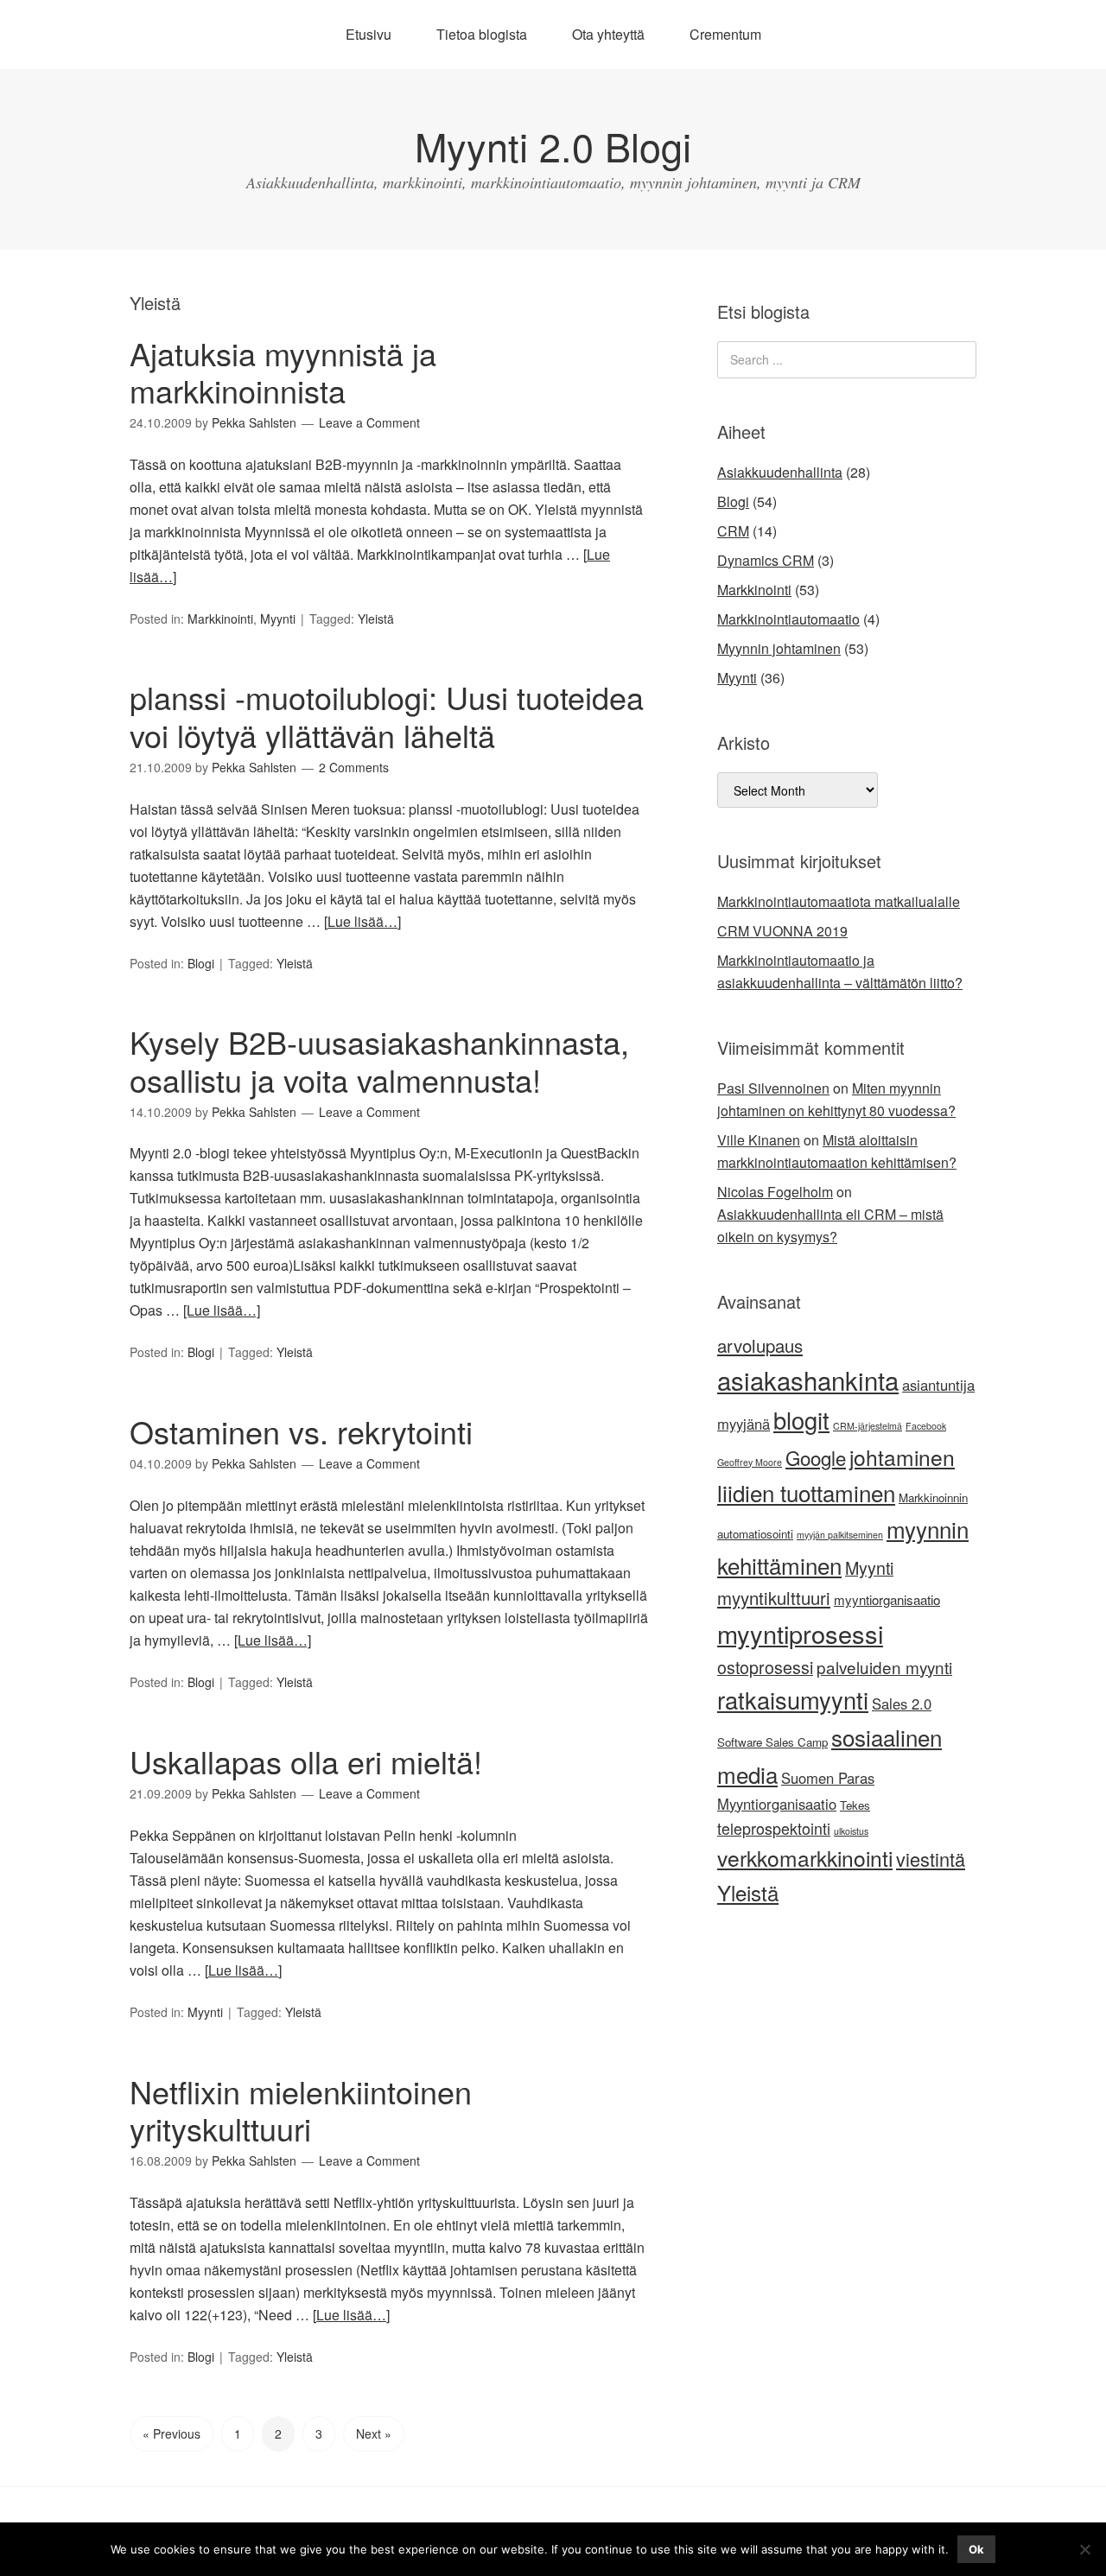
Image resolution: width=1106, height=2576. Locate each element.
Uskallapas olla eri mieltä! (306, 1761)
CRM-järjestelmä (868, 1426)
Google (816, 1457)
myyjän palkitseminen (840, 1535)
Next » (374, 2433)
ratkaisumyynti (793, 1700)
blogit (801, 1420)
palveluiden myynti (884, 1667)
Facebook (926, 1426)
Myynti (278, 619)
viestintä (931, 1859)
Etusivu (369, 34)
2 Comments (354, 767)
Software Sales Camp (772, 1742)
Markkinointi (220, 619)
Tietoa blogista (482, 34)
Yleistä (376, 619)
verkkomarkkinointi (805, 1858)
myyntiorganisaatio (887, 1599)
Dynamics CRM (766, 560)
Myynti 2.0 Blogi (553, 146)
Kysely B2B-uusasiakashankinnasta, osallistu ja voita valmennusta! (379, 1060)
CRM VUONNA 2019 (782, 931)
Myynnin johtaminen (779, 648)
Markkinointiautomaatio (788, 619)
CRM (733, 531)
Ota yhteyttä (608, 34)
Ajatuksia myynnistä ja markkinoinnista (283, 371)
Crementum (725, 34)
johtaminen (902, 1457)
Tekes (855, 1805)
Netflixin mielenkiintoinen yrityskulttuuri (301, 2110)
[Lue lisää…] (362, 921)
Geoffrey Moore (750, 1462)
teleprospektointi (774, 1828)
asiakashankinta (808, 1380)
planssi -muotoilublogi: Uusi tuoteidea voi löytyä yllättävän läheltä (387, 715)
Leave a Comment (369, 422)
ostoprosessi (765, 1667)
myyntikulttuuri (774, 1598)
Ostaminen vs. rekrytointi (301, 1431)
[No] (1084, 2549)
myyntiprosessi (800, 1633)
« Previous (172, 2433)
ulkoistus (851, 1831)
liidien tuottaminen (806, 1492)
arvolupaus (760, 1345)
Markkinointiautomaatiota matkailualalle (839, 901)
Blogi (201, 963)
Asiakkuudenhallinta (780, 472)
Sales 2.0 (902, 1704)
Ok (976, 2549)
